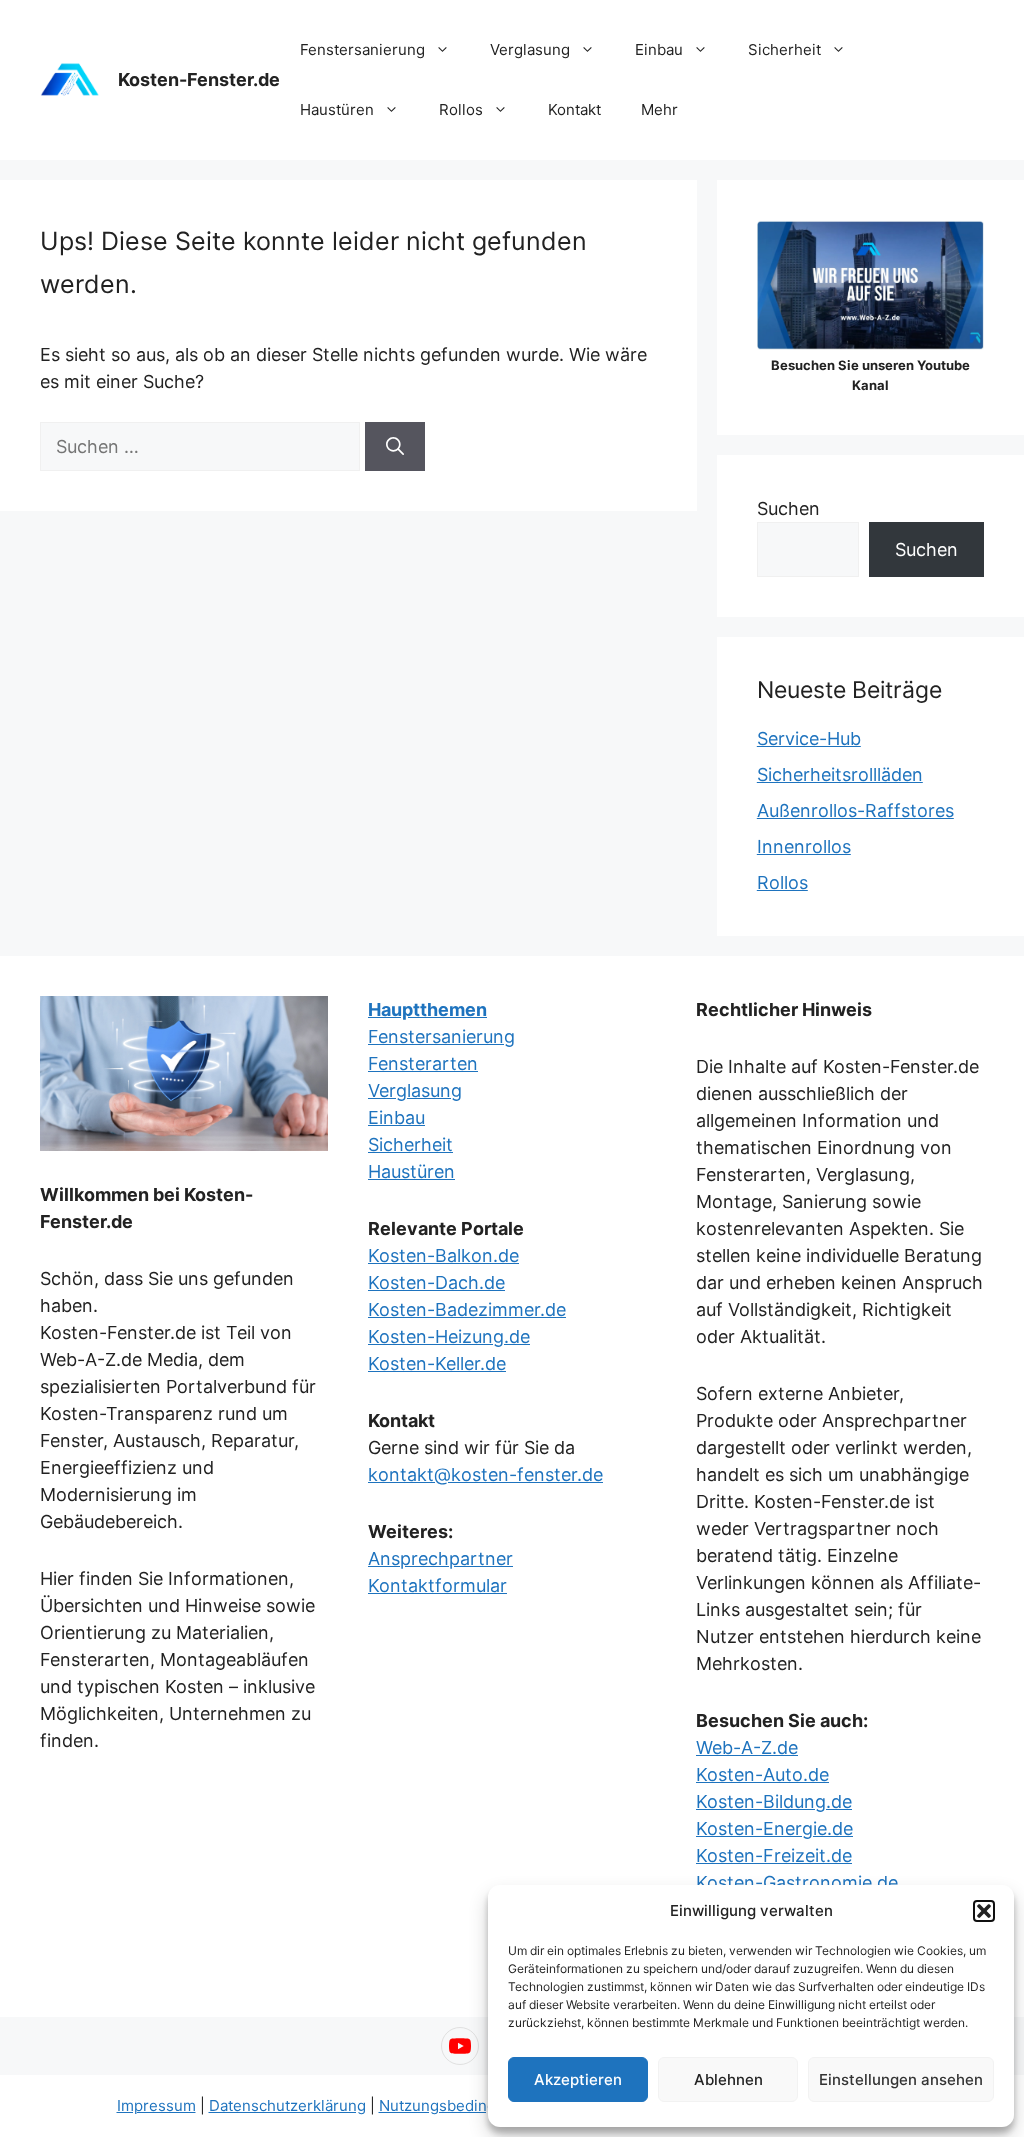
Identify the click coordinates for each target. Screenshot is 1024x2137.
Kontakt (574, 109)
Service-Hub (809, 738)
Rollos (461, 109)
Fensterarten (423, 1063)
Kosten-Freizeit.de (774, 1855)
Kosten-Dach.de (436, 1282)
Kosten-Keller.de (437, 1363)
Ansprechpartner (440, 1558)
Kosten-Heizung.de (449, 1336)
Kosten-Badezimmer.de (467, 1309)
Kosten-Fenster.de (199, 79)
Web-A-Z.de (747, 1747)
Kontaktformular (437, 1585)
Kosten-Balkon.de (443, 1255)
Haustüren (337, 109)
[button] (984, 1911)
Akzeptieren (578, 2079)
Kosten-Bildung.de (774, 1801)
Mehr (659, 109)
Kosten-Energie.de (774, 1828)
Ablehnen (728, 2079)
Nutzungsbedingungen (460, 2105)
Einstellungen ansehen (901, 2079)
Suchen (788, 508)
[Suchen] (395, 446)
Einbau (659, 49)
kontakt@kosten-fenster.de (485, 1474)
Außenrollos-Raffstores (855, 810)
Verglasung (530, 49)
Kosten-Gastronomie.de (797, 1882)
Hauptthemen (427, 1009)
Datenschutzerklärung (287, 2105)
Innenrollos (804, 846)
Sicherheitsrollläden (840, 774)
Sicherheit (784, 49)
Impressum (156, 2105)
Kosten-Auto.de (762, 1774)
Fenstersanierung (362, 49)
